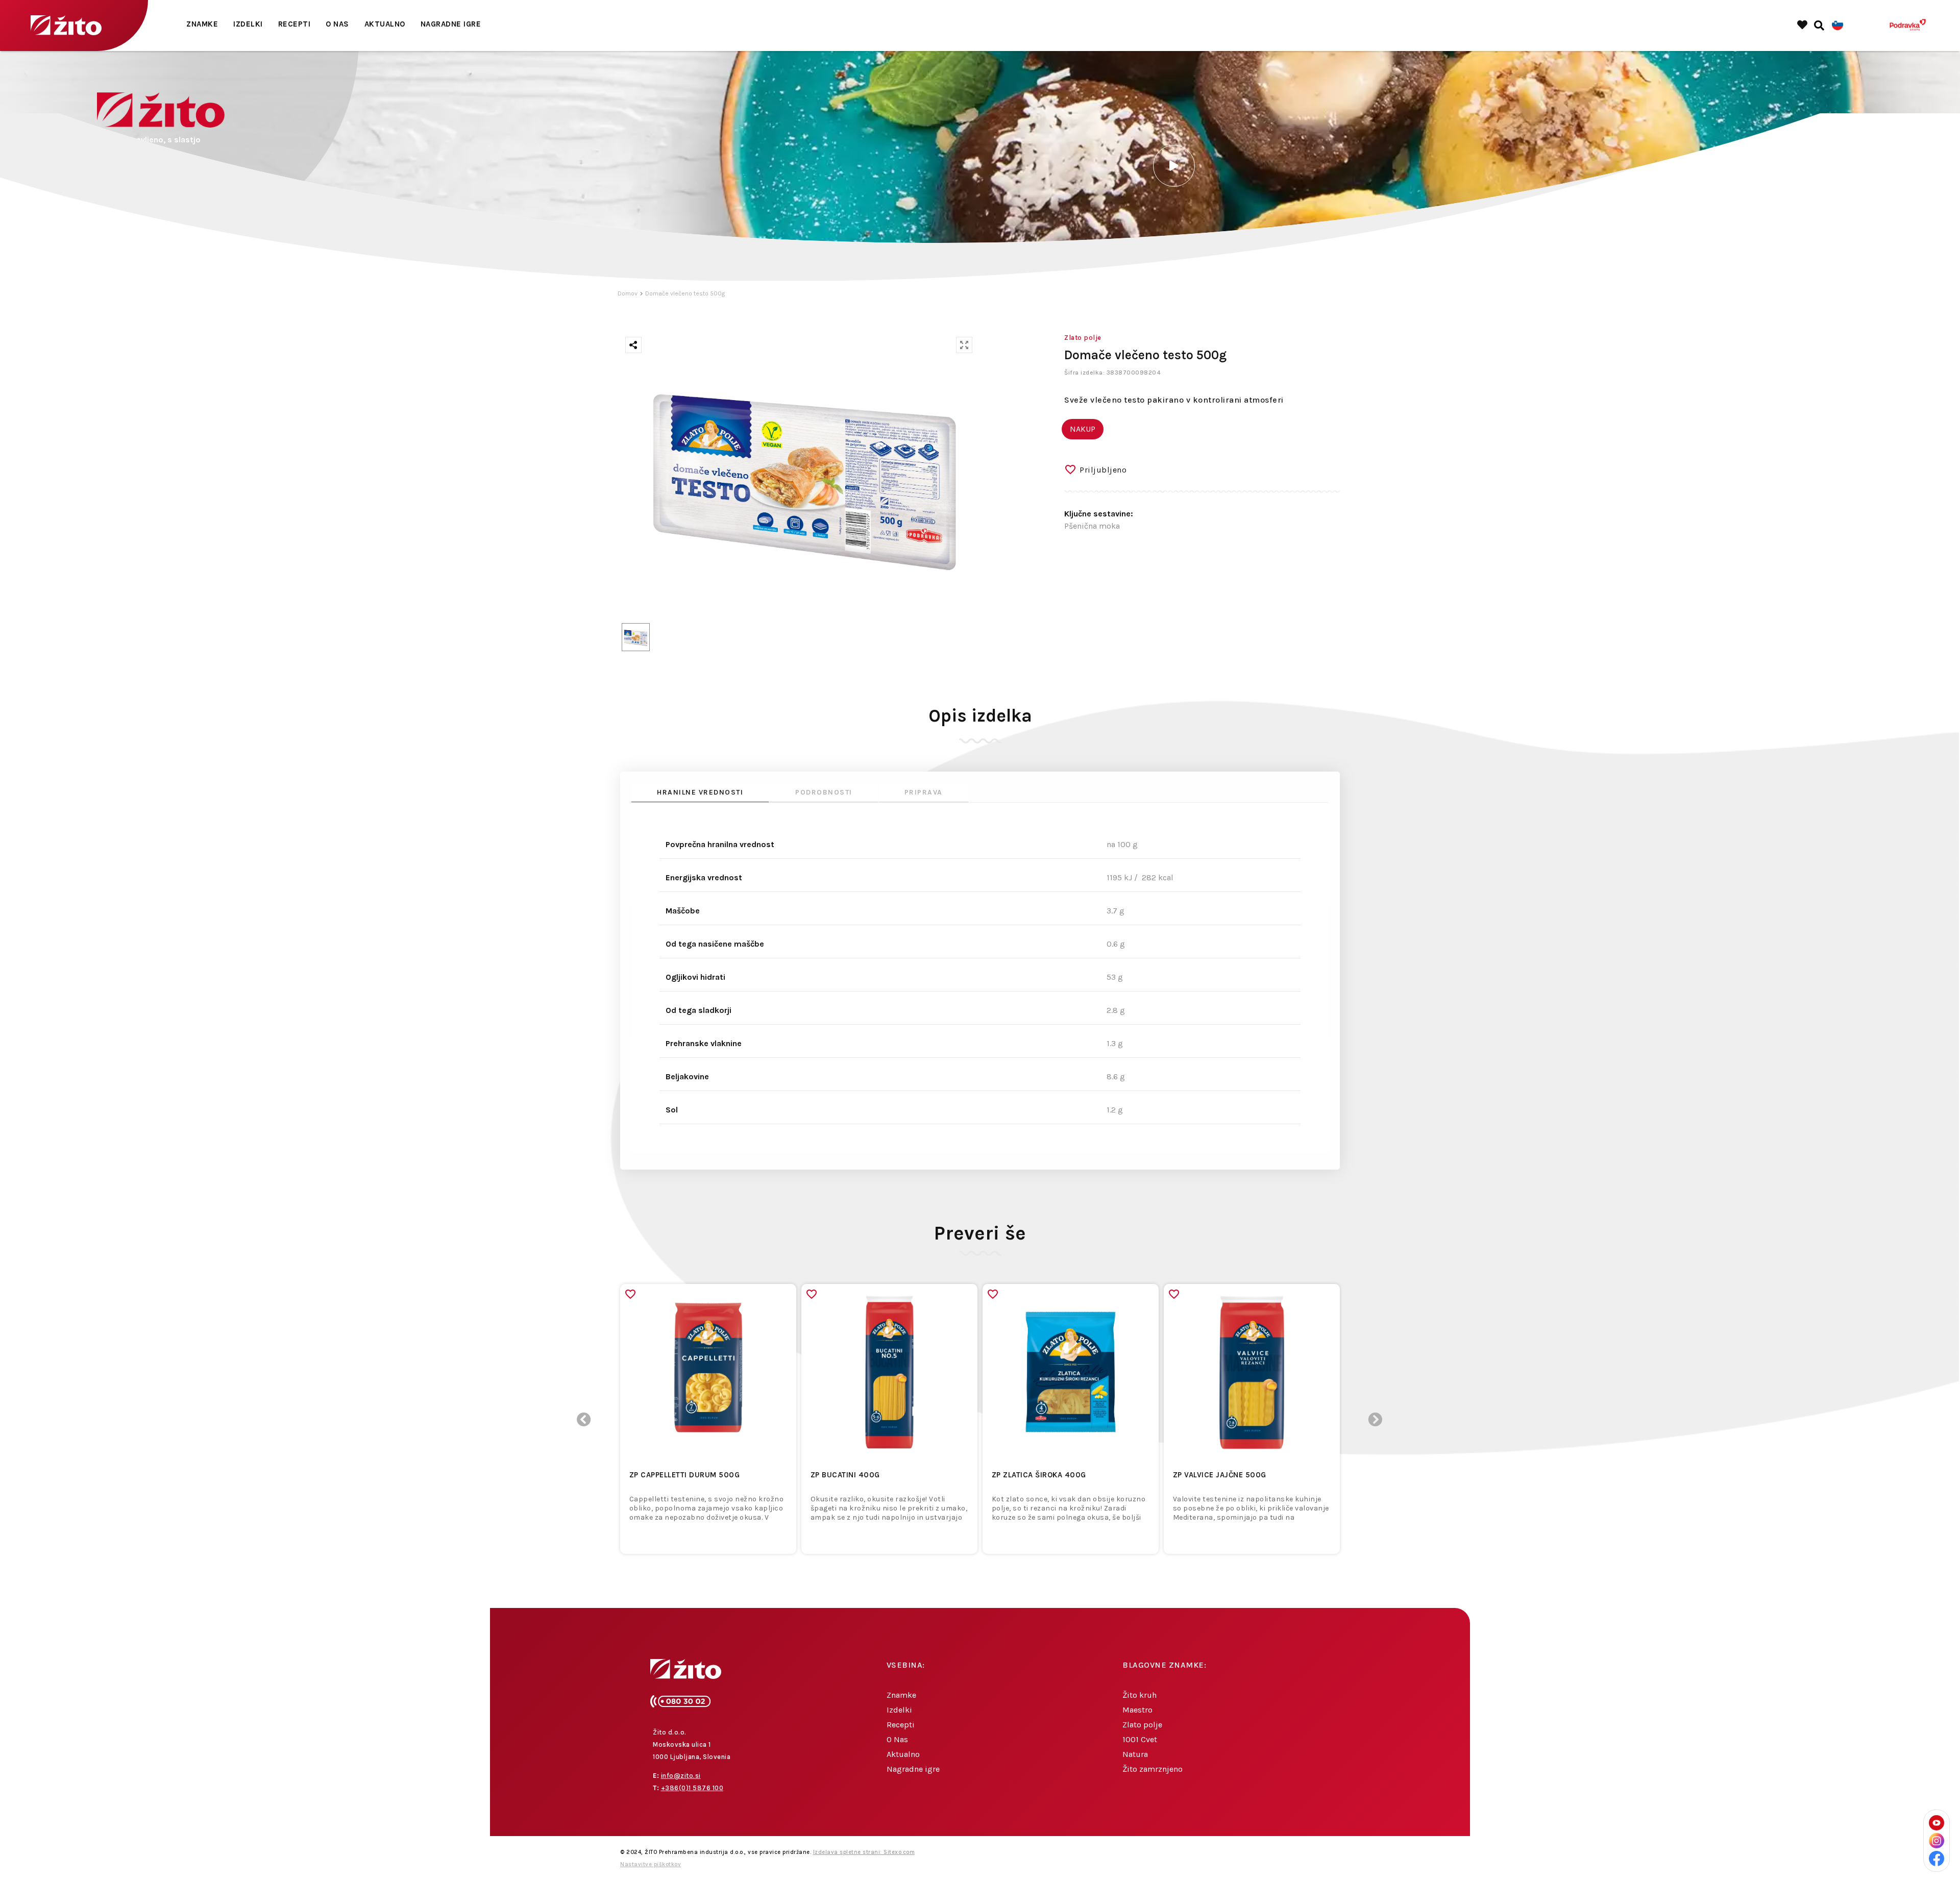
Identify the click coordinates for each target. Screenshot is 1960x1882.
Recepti (295, 24)
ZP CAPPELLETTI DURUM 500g (685, 1475)
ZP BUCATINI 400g (845, 1475)
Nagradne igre (451, 24)
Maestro (1137, 1710)
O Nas (337, 24)
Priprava (924, 792)
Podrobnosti (824, 792)
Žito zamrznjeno (1153, 1769)
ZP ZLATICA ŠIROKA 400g (1039, 1475)
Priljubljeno (1103, 470)
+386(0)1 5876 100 (692, 1788)
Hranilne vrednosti (700, 792)
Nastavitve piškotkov (651, 1864)
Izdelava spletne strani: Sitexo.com (864, 1852)
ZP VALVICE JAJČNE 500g (1220, 1475)
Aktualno (385, 24)
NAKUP (1083, 429)
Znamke (202, 24)
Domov (628, 293)
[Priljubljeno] (630, 1294)
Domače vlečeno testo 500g (685, 293)
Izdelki (248, 24)
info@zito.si (681, 1776)
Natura (1135, 1754)
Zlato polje (1142, 1725)
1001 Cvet (1140, 1739)
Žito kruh (1140, 1695)
